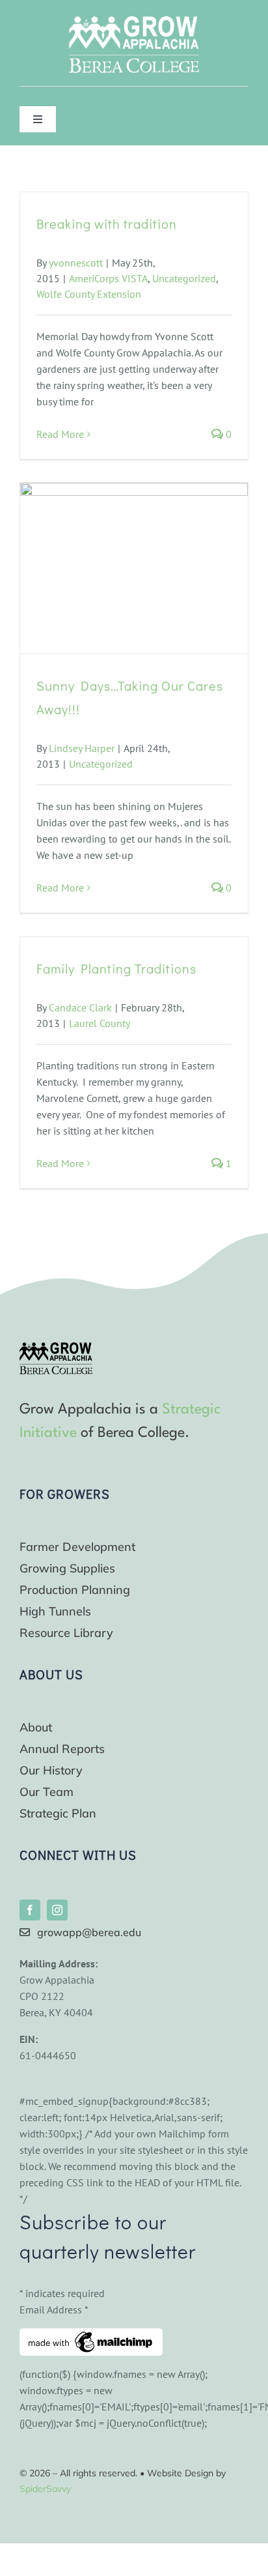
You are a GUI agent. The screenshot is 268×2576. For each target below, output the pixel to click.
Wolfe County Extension (89, 294)
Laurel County (100, 1023)
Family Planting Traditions (116, 968)
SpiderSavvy (45, 2489)
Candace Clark (80, 1007)
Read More (60, 434)
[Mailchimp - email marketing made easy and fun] (91, 2336)
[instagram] (57, 1910)
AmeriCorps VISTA (108, 278)
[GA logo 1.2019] (56, 1348)
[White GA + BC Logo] (134, 22)
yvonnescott (76, 263)
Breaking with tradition (107, 224)
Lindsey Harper (82, 748)
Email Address (54, 2309)
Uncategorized (184, 278)
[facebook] (30, 1910)
